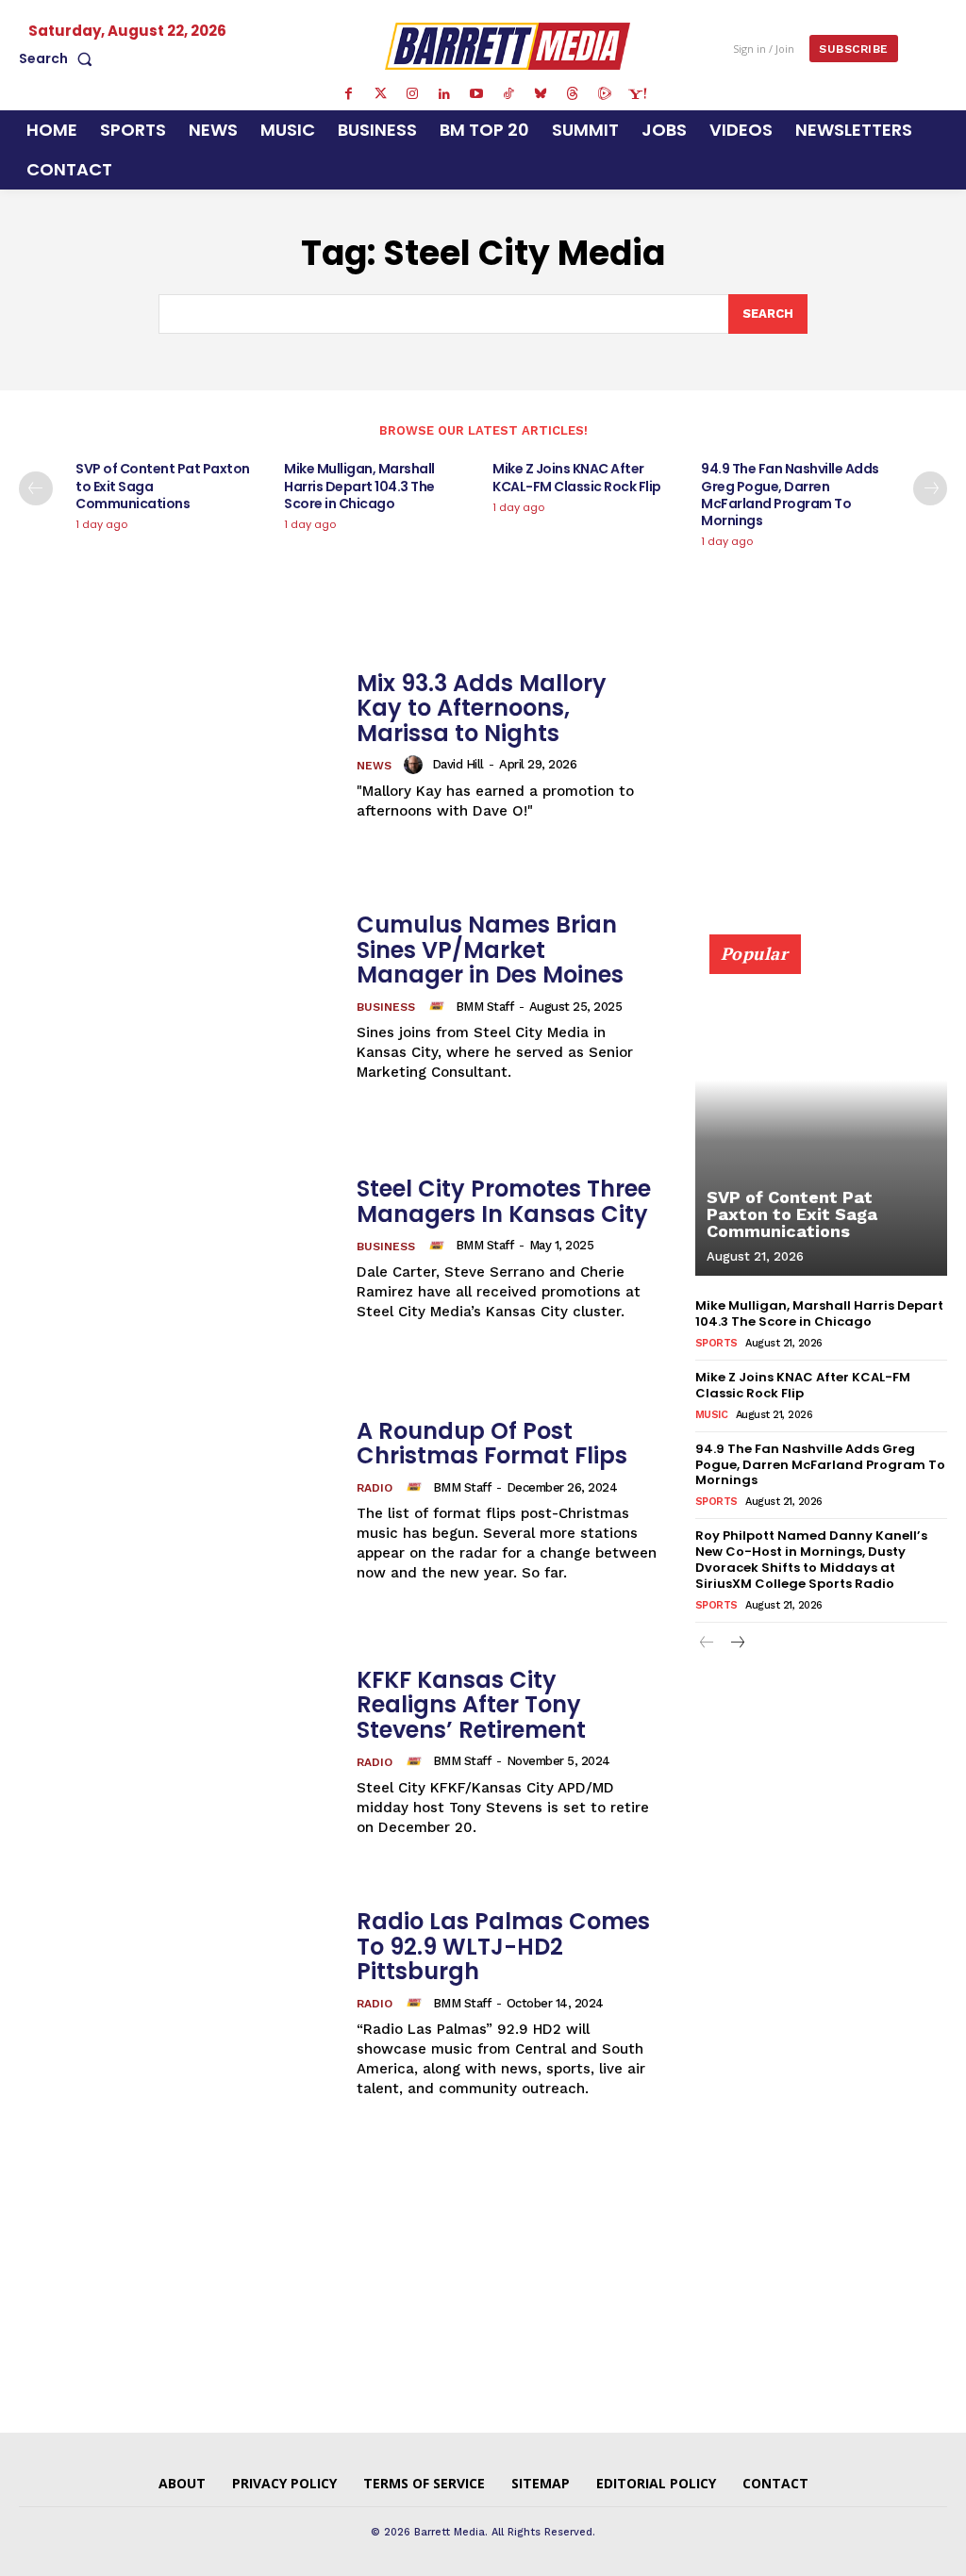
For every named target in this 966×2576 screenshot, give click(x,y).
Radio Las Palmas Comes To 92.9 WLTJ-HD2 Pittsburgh (503, 1946)
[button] (59, 58)
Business (386, 1007)
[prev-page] (36, 488)
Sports (716, 1343)
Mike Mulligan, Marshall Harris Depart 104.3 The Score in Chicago (359, 486)
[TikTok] (508, 94)
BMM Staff (485, 1007)
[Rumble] (605, 94)
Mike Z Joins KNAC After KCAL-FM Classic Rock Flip (577, 477)
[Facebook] (348, 94)
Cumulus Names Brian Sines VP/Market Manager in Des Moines (490, 949)
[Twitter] (380, 94)
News (374, 766)
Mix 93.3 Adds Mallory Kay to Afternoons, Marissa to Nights (482, 708)
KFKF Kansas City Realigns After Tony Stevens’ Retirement (471, 1705)
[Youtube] (476, 94)
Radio (375, 1488)
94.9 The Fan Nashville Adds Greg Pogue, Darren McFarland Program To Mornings (790, 495)
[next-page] (930, 488)
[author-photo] (416, 765)
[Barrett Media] (508, 46)
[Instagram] (412, 94)
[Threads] (573, 94)
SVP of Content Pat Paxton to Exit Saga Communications (792, 1214)
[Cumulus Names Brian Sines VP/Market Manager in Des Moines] (178, 998)
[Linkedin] (444, 94)
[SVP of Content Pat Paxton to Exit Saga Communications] (821, 1115)
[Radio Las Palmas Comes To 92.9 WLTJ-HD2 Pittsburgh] (178, 2004)
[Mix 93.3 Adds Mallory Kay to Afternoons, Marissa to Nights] (178, 746)
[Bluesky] (541, 94)
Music (712, 1415)
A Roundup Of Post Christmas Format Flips (492, 1443)
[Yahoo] (637, 94)
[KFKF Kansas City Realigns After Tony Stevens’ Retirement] (178, 1753)
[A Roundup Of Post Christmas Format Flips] (178, 1502)
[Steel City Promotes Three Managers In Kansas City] (178, 1250)
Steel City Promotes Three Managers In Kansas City (504, 1201)
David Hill (458, 764)
